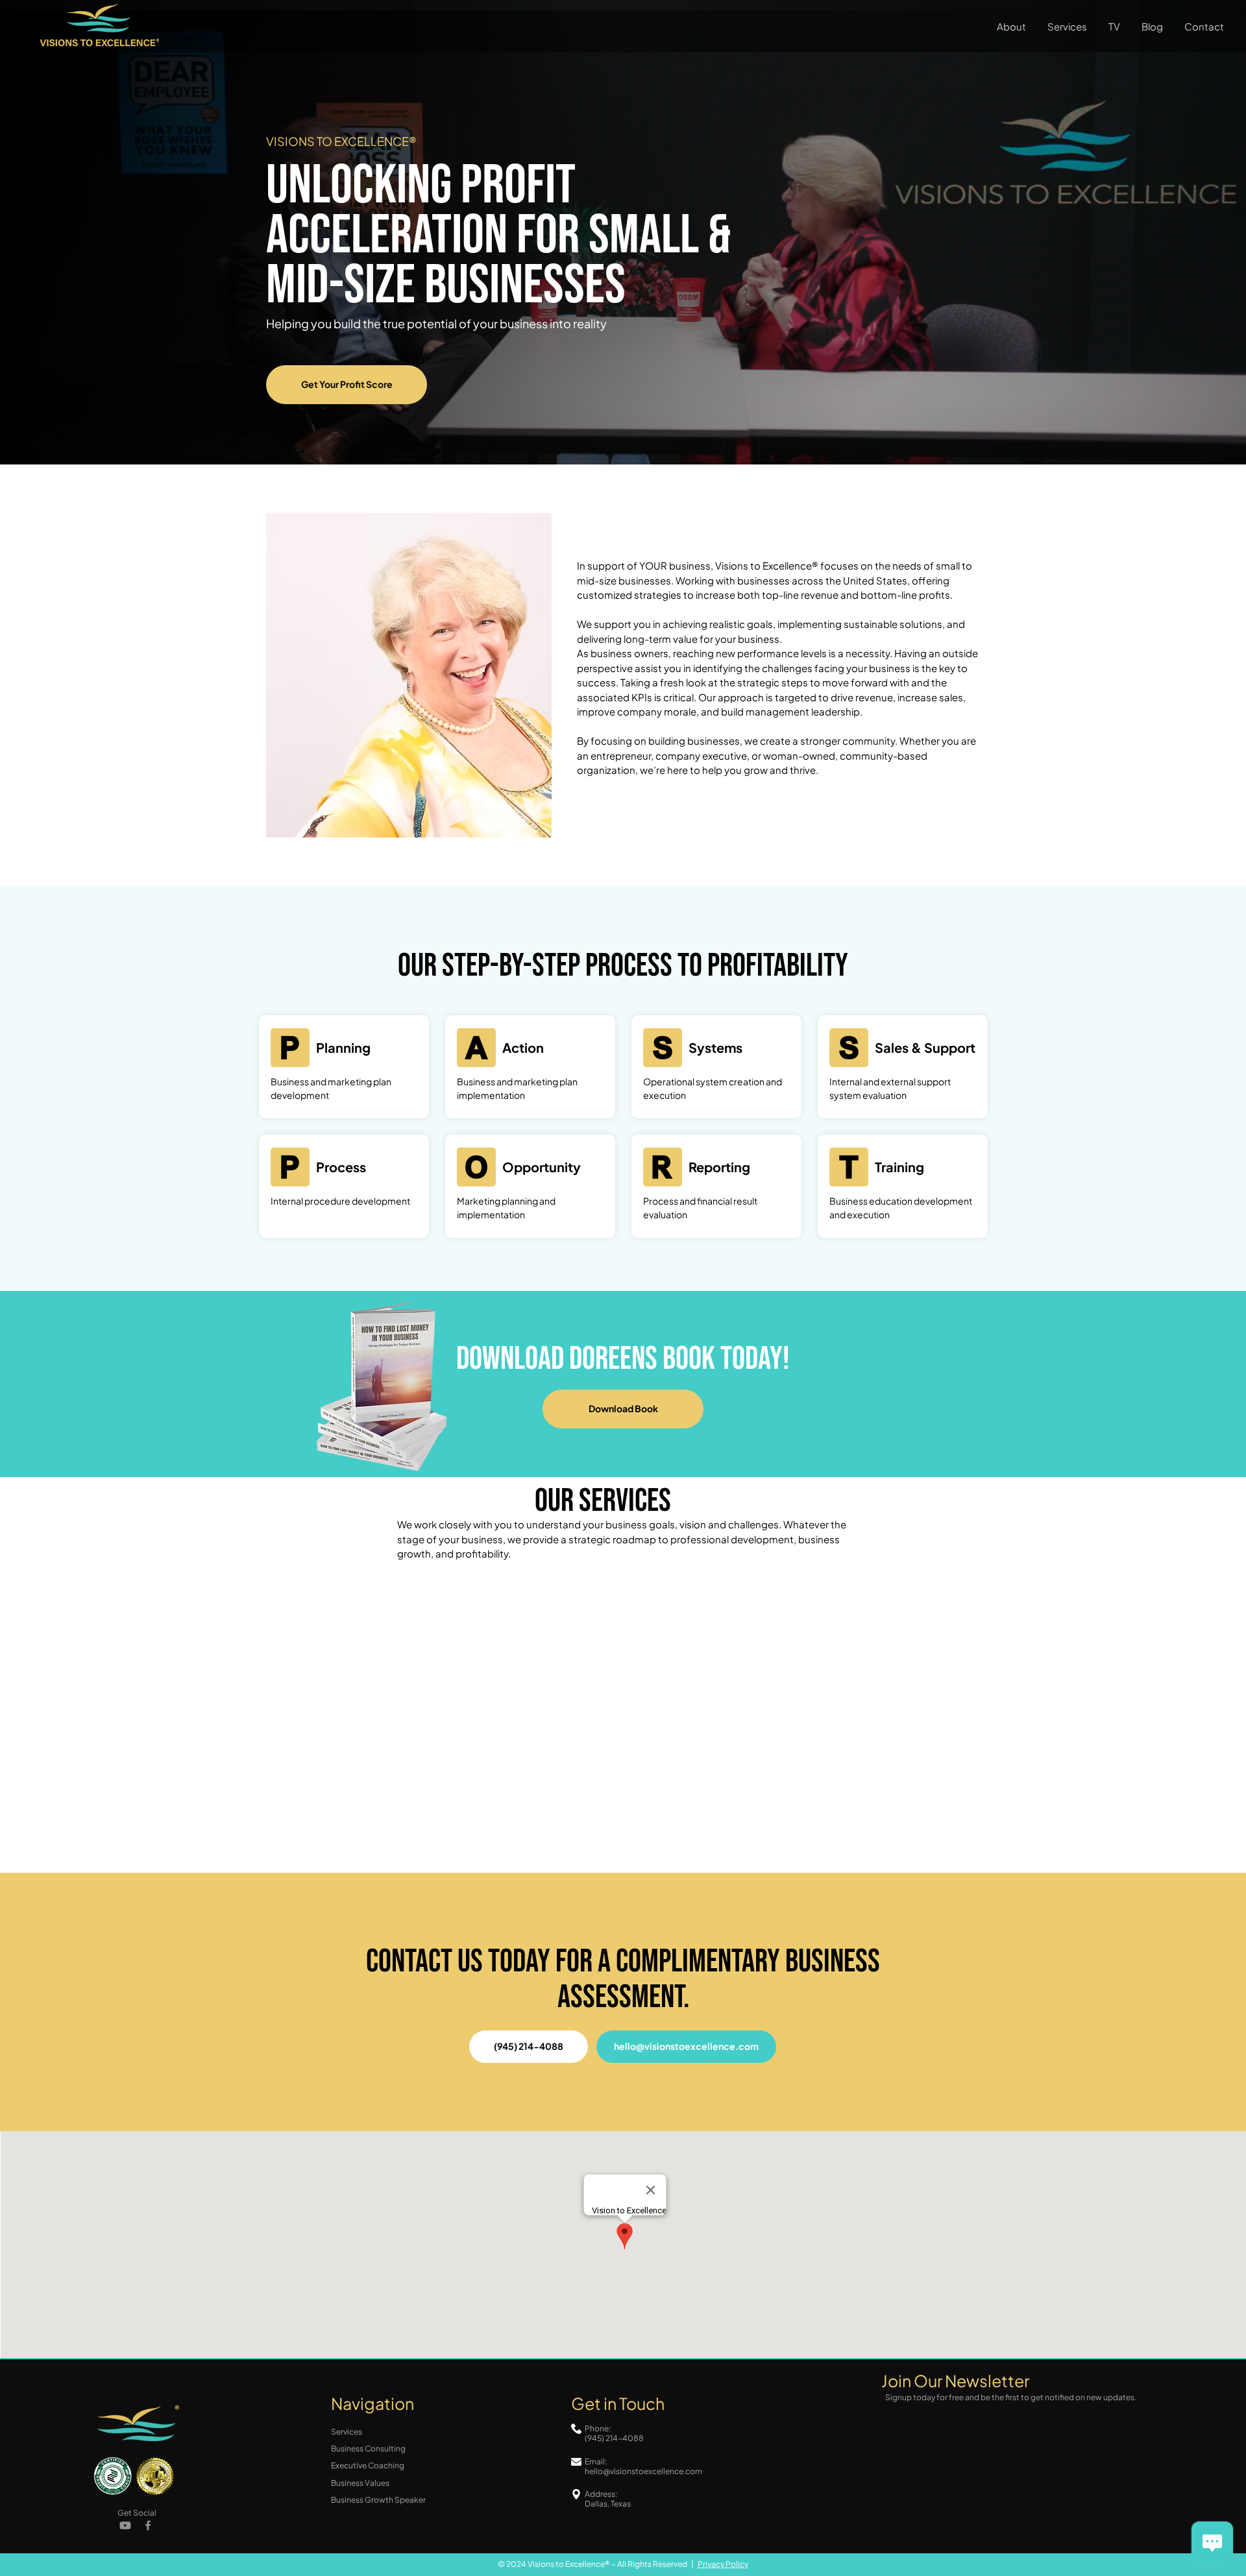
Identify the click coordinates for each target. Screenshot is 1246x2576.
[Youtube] (125, 2525)
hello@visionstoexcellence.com (643, 2471)
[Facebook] (148, 2525)
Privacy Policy (723, 2564)
